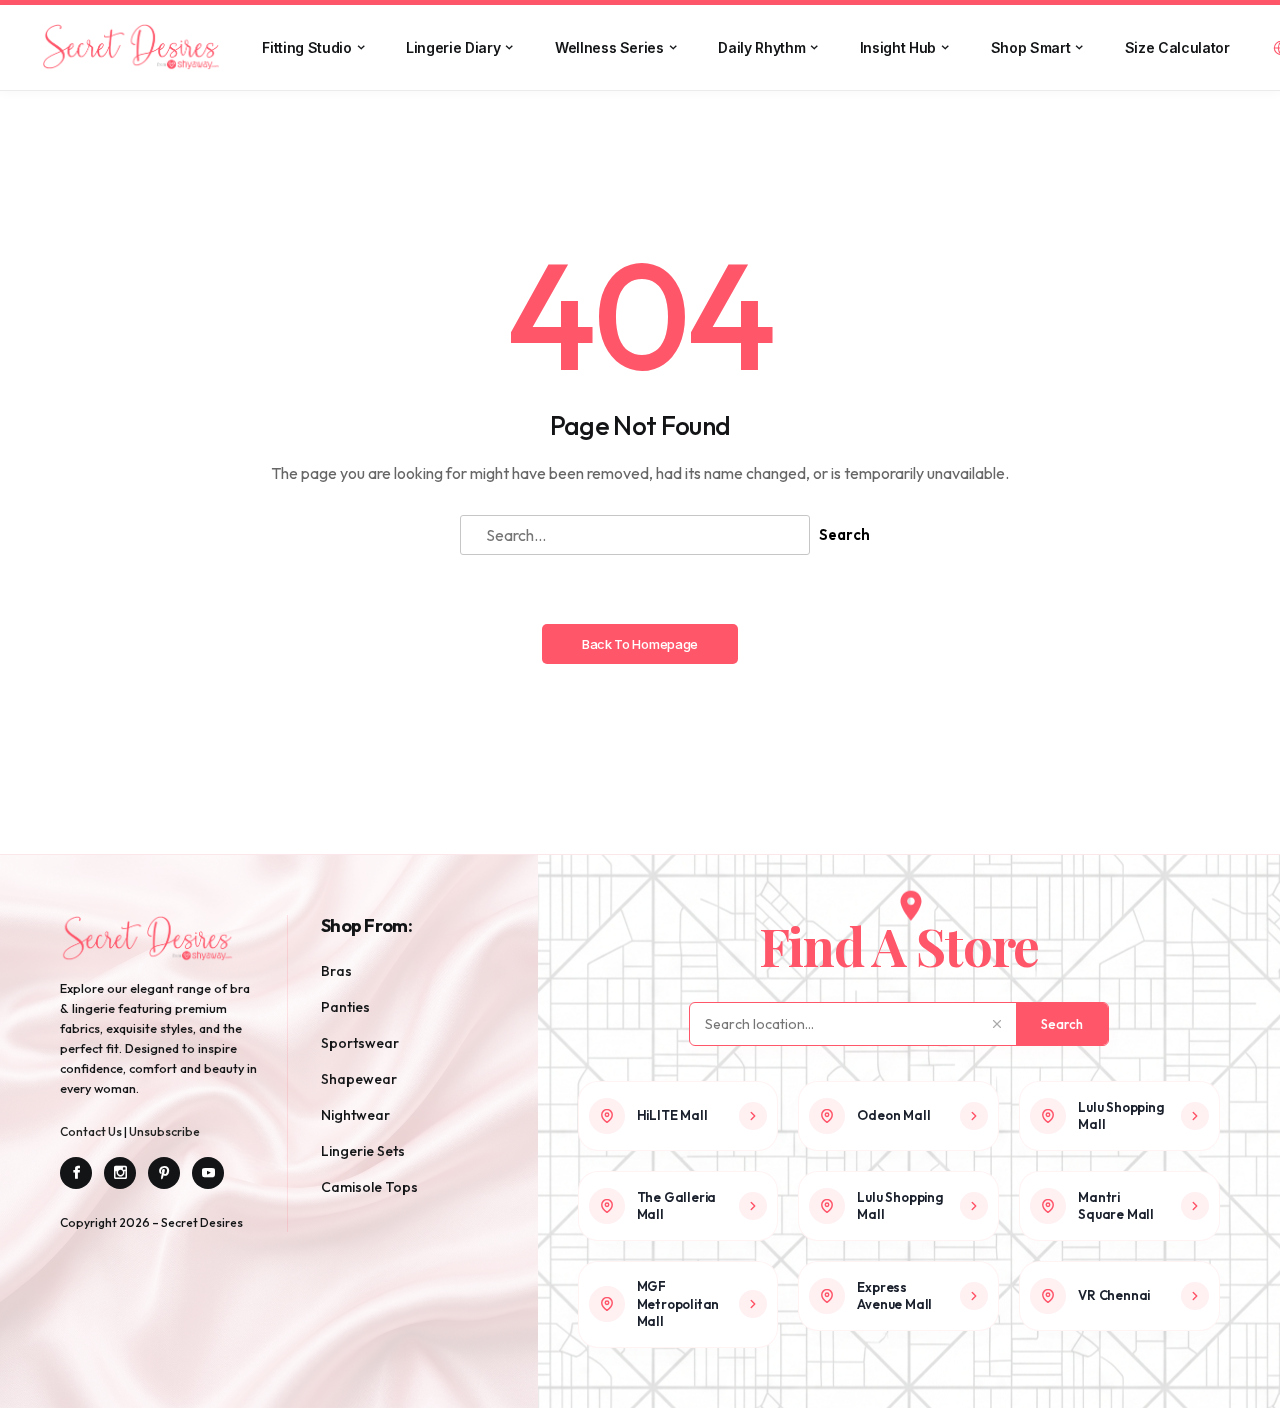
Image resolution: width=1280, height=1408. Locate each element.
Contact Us (92, 1131)
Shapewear (359, 1079)
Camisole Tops (369, 1187)
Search (844, 534)
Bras (336, 971)
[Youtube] (208, 1173)
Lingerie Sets (363, 1151)
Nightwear (355, 1115)
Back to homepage (640, 644)
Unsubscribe (164, 1131)
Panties (345, 1007)
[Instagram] (120, 1173)
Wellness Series (609, 47)
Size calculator (1177, 47)
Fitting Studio (306, 47)
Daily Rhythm (761, 47)
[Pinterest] (164, 1173)
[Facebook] (76, 1173)
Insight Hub (898, 47)
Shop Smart (1031, 47)
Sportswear (360, 1043)
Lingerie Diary (453, 47)
